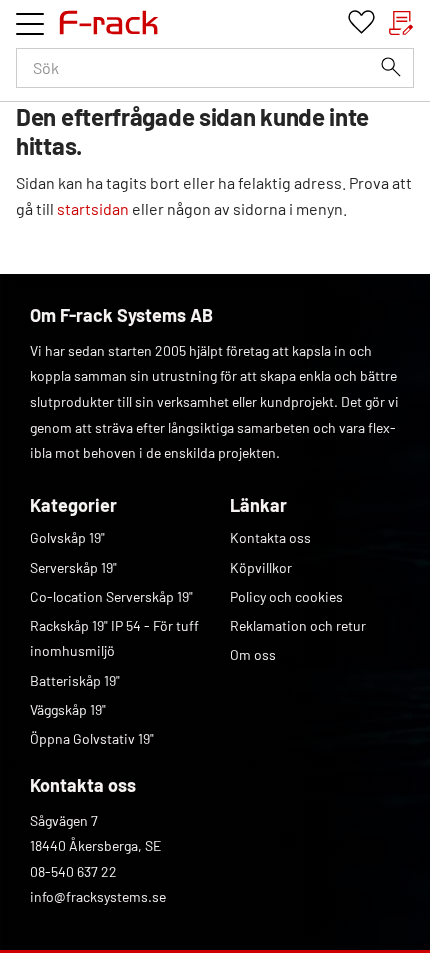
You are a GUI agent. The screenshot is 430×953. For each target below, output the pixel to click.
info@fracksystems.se (98, 896)
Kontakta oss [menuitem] (270, 537)
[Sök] (391, 67)
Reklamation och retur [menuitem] (298, 625)
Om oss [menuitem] (253, 654)
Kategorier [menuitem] (73, 505)
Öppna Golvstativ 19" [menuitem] (92, 738)
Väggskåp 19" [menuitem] (68, 709)
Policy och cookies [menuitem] (286, 596)
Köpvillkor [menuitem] (261, 567)
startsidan (93, 208)
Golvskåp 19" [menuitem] (67, 537)
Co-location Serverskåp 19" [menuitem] (111, 596)
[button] (30, 24)
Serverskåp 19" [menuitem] (73, 567)
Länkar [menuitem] (258, 505)
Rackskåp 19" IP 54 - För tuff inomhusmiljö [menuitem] (114, 638)
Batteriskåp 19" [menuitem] (75, 680)
